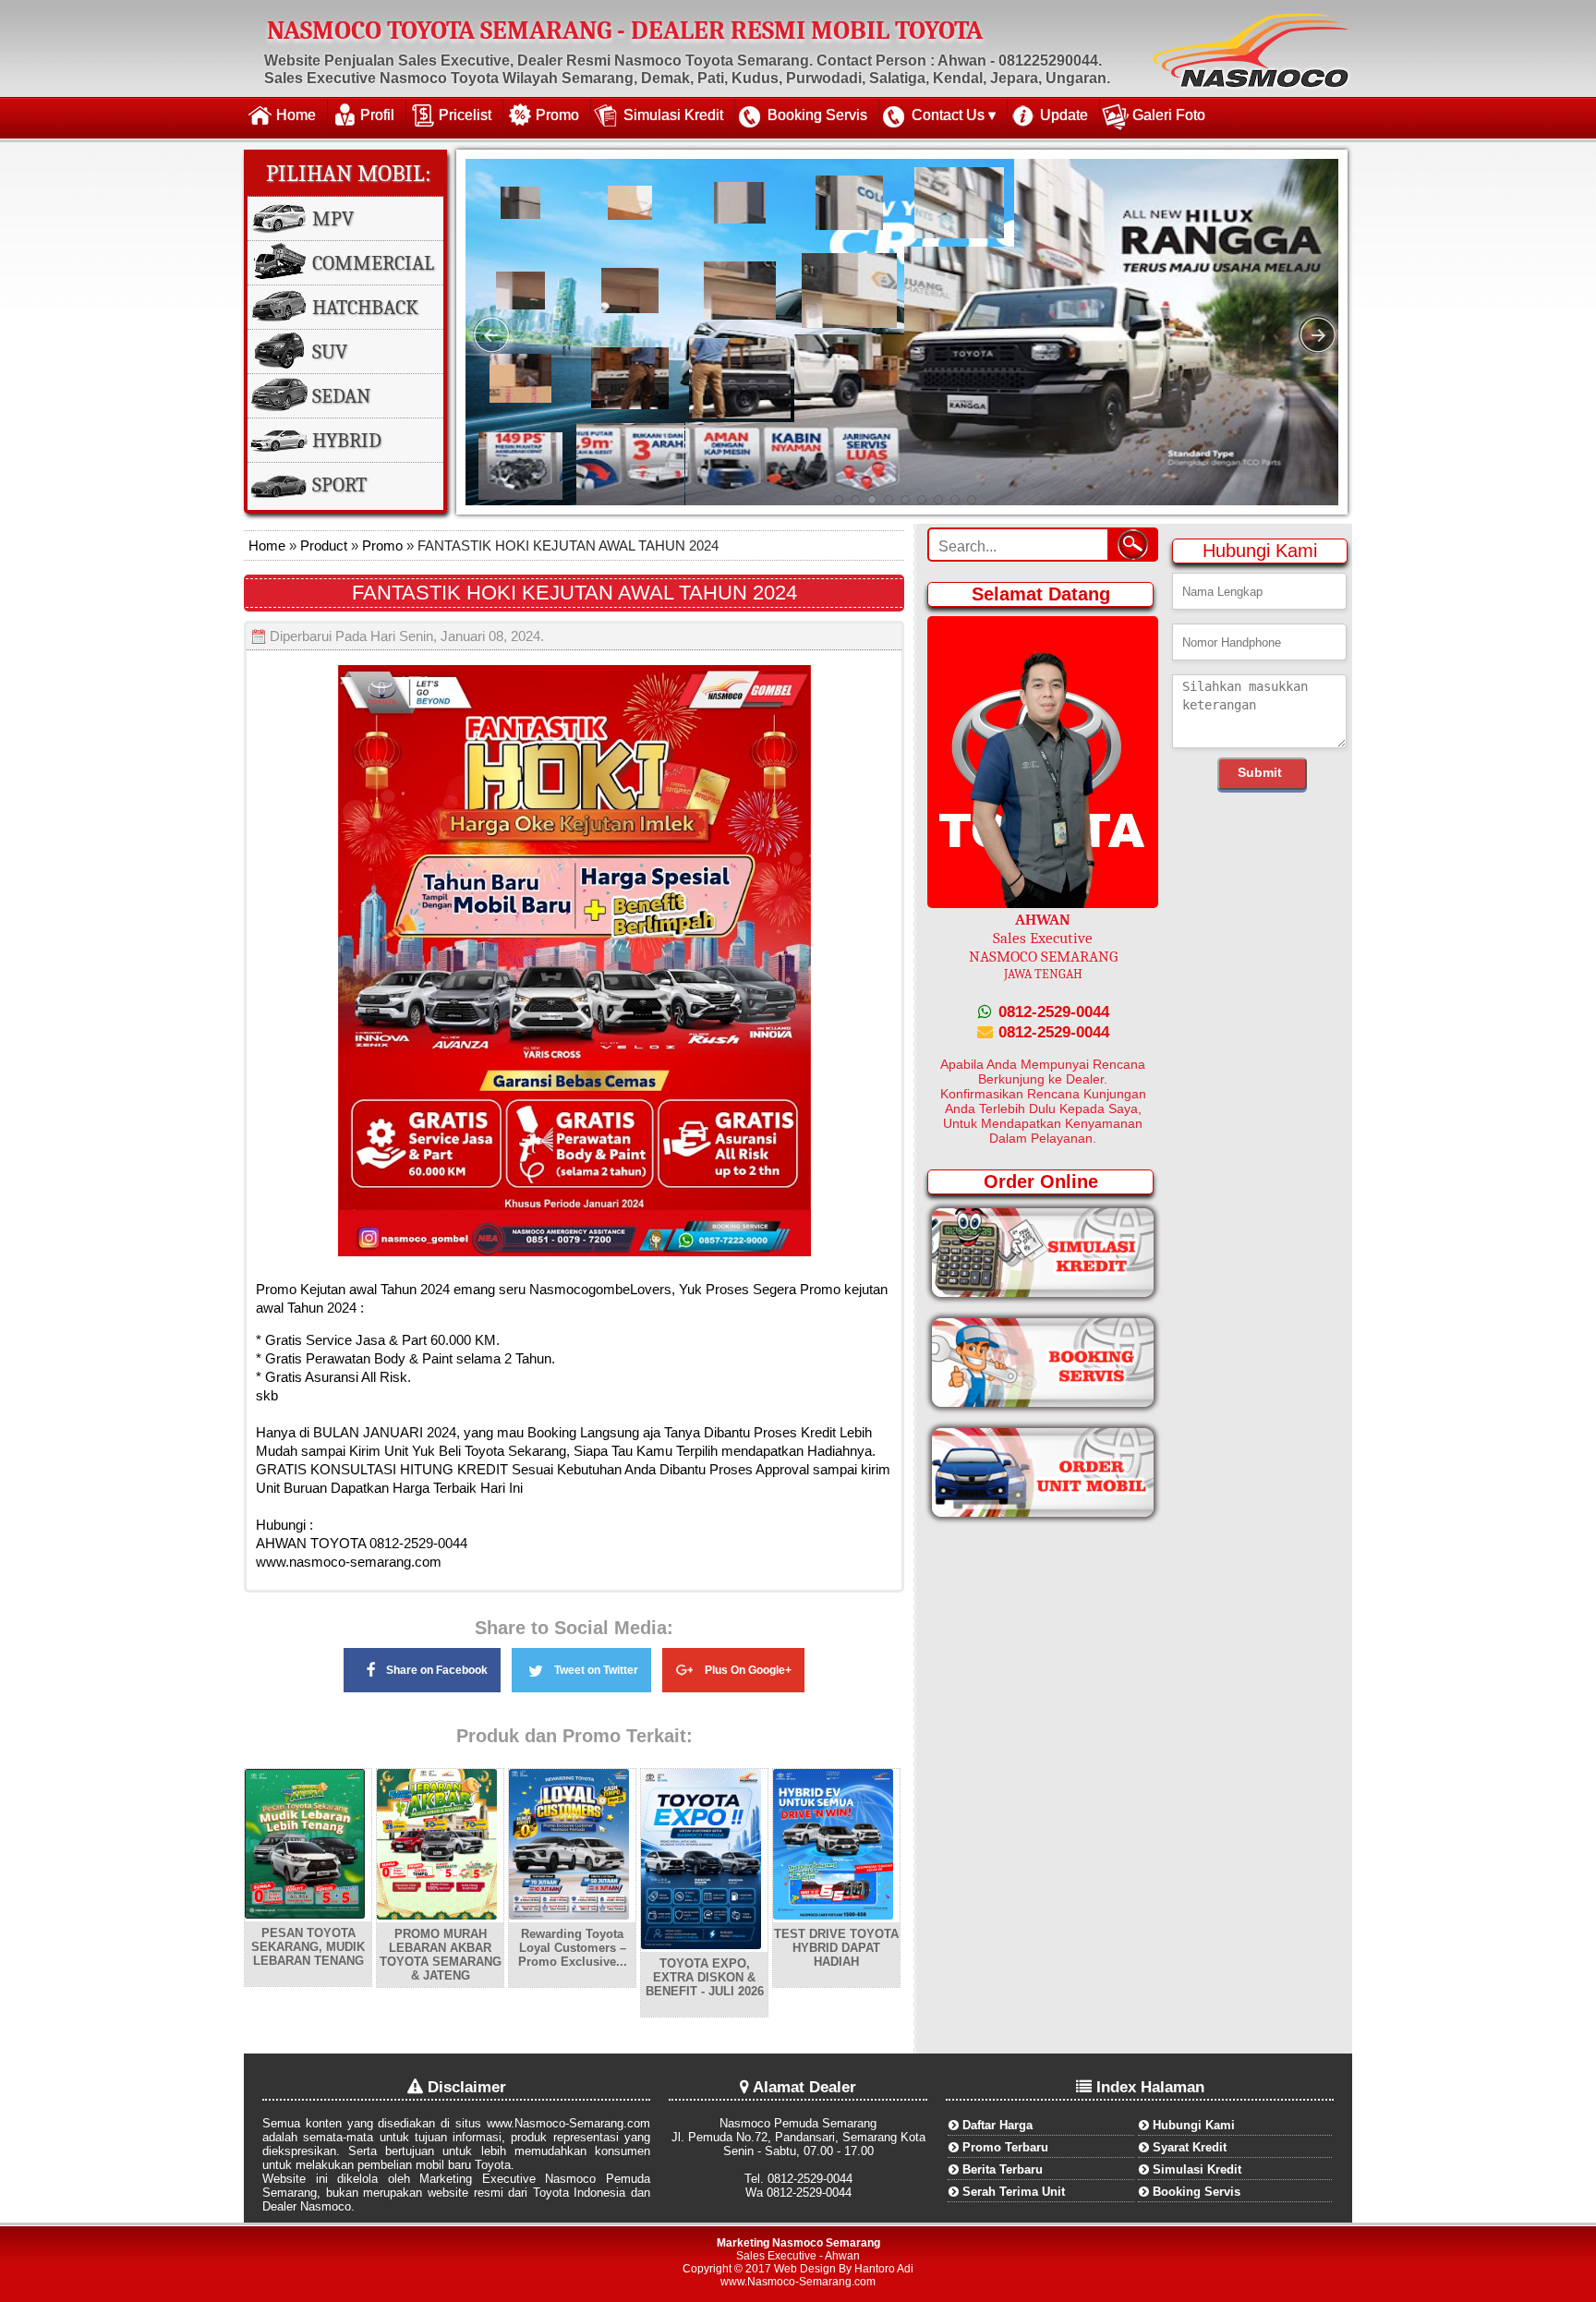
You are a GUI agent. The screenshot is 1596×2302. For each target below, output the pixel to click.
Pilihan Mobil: (349, 173)
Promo (557, 115)
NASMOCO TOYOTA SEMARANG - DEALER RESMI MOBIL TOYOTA (625, 30)
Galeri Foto (1169, 115)
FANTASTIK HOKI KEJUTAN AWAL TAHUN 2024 (574, 593)
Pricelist (465, 115)
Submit (1260, 772)
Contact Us (948, 115)
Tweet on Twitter (596, 1670)
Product (322, 545)
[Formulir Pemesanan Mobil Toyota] (1043, 1513)
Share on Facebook (437, 1670)
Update (1064, 115)
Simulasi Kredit (673, 115)
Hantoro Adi (884, 2269)
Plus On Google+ (748, 1670)
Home (296, 115)
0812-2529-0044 (1052, 1012)
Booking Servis (817, 115)
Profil (377, 115)
